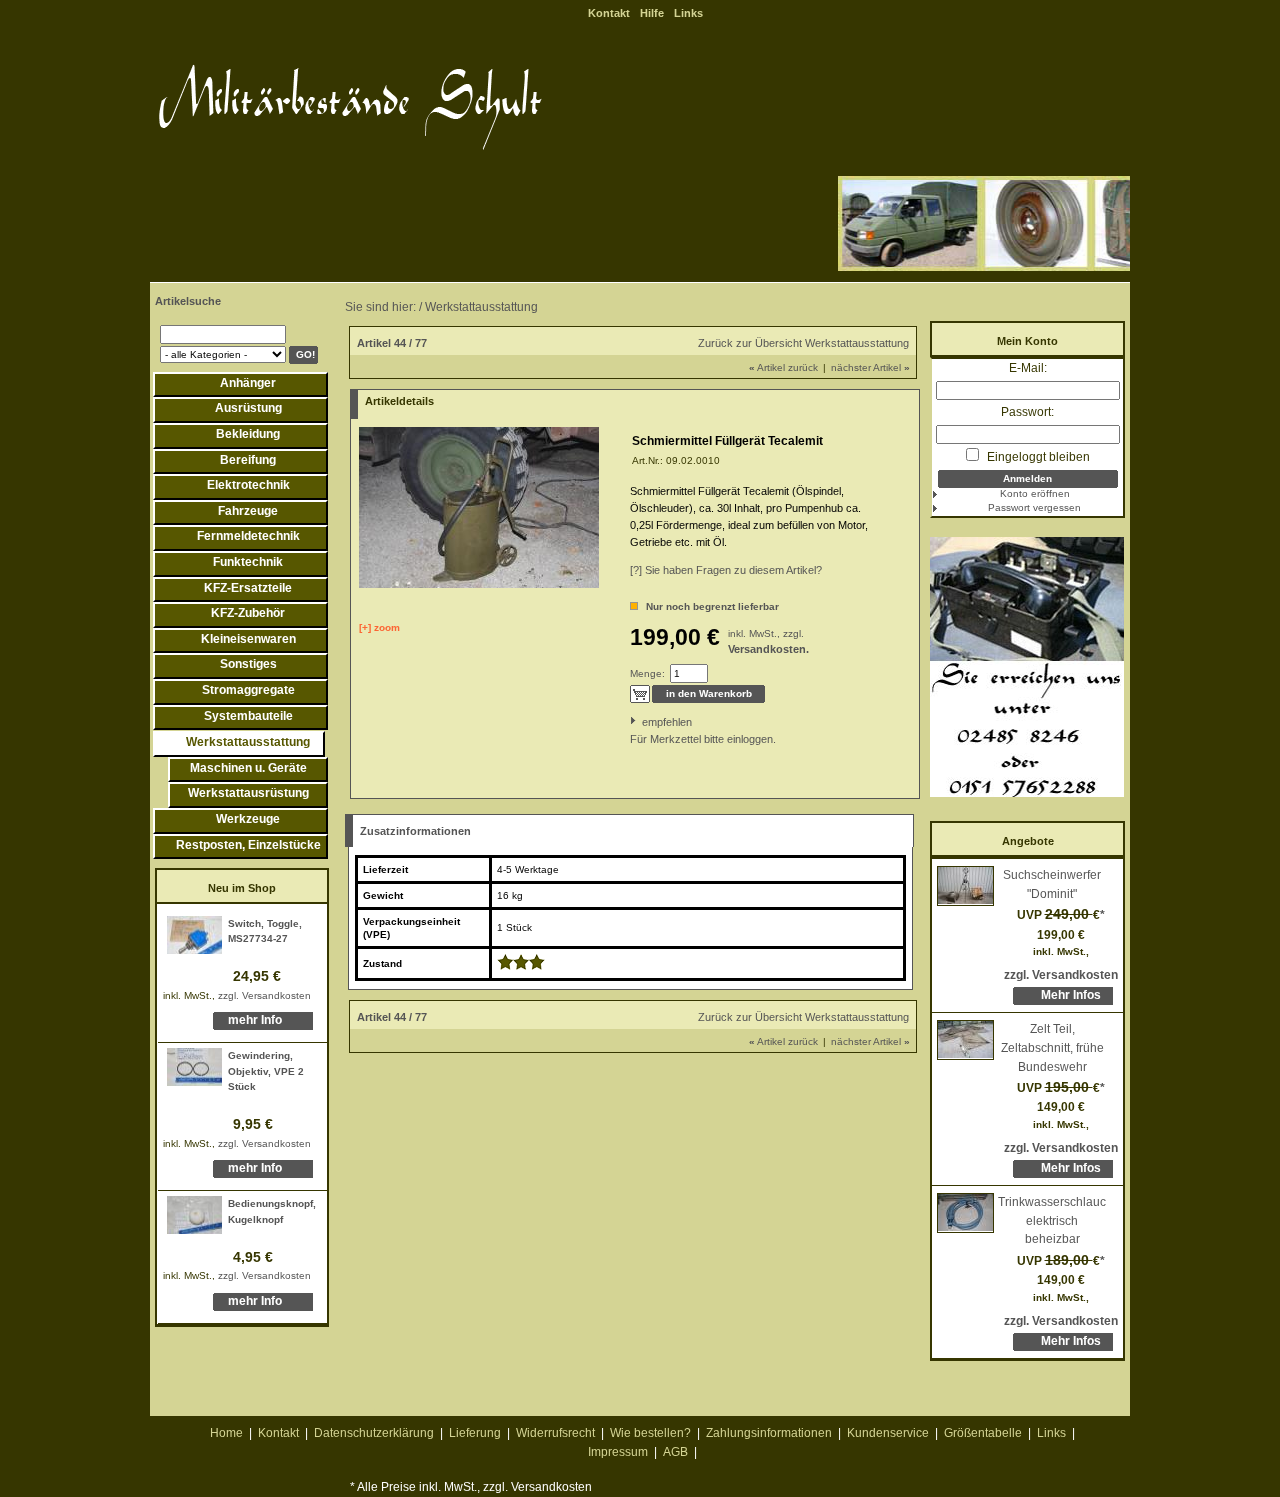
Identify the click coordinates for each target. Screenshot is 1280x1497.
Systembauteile (248, 716)
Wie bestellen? (650, 1433)
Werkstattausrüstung (248, 793)
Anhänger (248, 383)
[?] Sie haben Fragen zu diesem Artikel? (726, 570)
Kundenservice (888, 1433)
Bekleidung (248, 434)
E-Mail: (1028, 368)
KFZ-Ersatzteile (248, 588)
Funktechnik (248, 562)
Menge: (647, 673)
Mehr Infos (1071, 995)
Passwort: (1027, 412)
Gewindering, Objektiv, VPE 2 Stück (266, 1071)
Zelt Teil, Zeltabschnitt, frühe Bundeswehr (1052, 1047)
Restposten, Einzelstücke (248, 845)
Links (688, 13)
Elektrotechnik (248, 485)
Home (226, 1433)
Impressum (618, 1452)
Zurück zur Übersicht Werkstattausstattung (803, 343)
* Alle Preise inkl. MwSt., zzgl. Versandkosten (471, 1487)
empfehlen (643, 722)
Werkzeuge (248, 819)
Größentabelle (983, 1433)
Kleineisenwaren (248, 639)
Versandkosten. (768, 649)
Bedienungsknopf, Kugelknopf (272, 1211)
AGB (675, 1452)
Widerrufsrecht (555, 1433)
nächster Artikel (870, 367)
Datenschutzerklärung (374, 1433)
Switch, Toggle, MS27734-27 (265, 931)
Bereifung (248, 460)
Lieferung (475, 1433)
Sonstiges (248, 664)
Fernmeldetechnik (248, 536)
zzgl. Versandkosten (264, 995)
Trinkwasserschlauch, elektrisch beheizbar (1052, 1220)
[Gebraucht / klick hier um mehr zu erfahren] (521, 966)
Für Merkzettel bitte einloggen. (631, 739)
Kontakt (609, 13)
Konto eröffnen (1035, 493)
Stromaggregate (248, 690)
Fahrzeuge (248, 511)
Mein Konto (1027, 341)
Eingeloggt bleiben (1037, 457)
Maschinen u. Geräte (248, 768)
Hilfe (652, 13)
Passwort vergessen (1034, 507)
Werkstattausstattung (248, 742)
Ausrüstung (248, 408)
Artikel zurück (783, 367)
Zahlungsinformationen (769, 1433)
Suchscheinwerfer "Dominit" (1052, 884)
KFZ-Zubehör (248, 613)
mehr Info (255, 1020)
